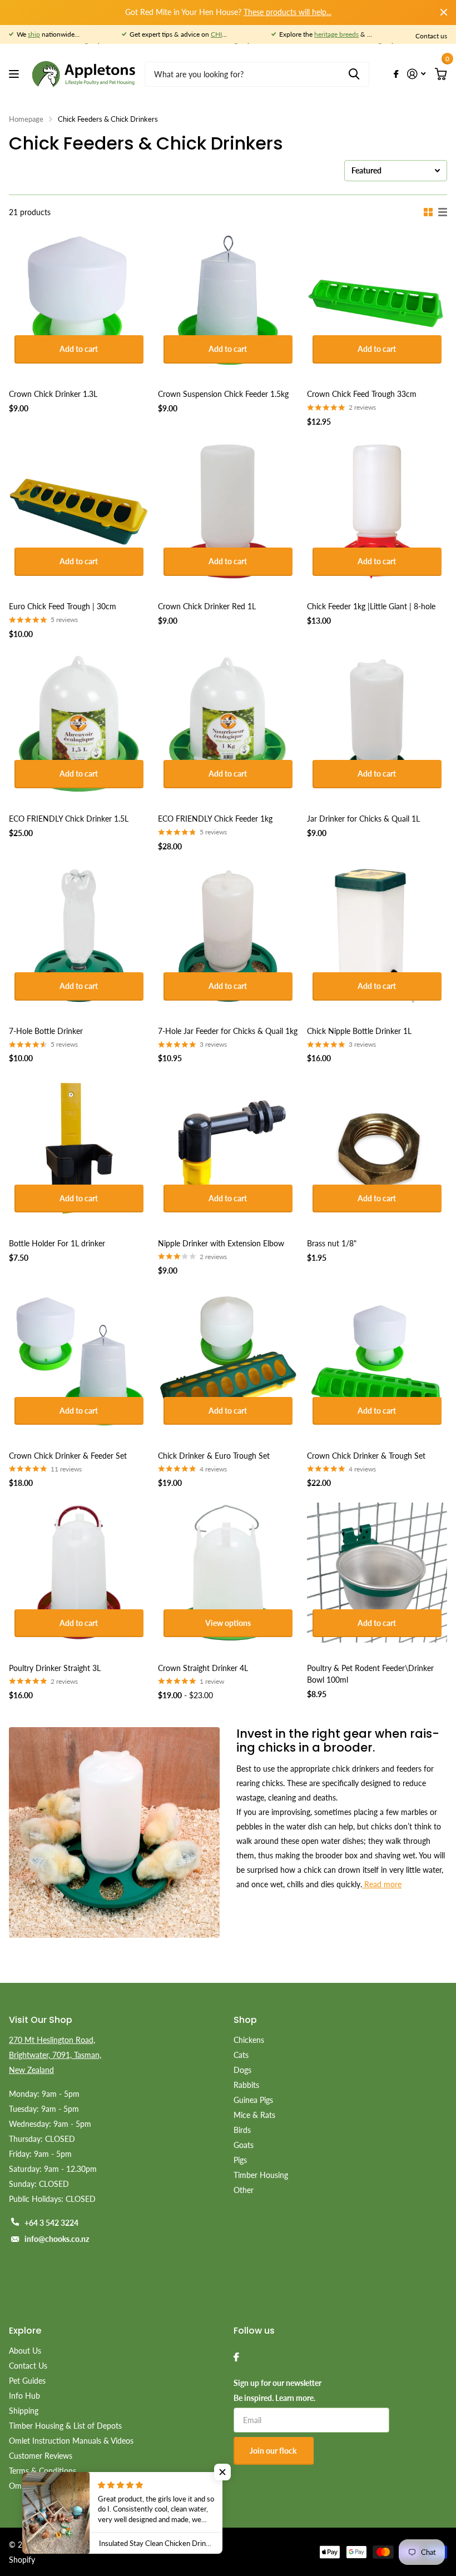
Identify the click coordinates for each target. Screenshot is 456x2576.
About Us (25, 2351)
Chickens (249, 2040)
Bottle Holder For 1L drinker (57, 1243)
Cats (241, 2055)
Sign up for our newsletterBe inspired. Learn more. (277, 2390)
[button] (222, 2472)
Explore (25, 2331)
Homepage (26, 119)
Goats (244, 2145)
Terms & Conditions (43, 2471)
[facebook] (236, 2357)
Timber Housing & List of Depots (65, 2426)
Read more (382, 1884)
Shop (245, 2020)
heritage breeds (336, 34)
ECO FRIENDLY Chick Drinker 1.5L (69, 819)
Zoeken (354, 74)
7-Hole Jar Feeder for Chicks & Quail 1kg (228, 1031)
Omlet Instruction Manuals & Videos (71, 2441)
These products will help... (288, 12)
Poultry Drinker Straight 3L (55, 1668)
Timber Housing (261, 2175)
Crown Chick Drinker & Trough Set (366, 1456)
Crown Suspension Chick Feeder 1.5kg (223, 394)
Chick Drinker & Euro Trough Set (214, 1456)
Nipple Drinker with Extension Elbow (221, 1243)
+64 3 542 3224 (51, 2223)
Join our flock (274, 2451)
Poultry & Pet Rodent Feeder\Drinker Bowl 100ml (370, 1674)
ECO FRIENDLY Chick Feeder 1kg (215, 819)
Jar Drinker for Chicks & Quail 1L (363, 819)
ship (34, 34)
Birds (242, 2130)
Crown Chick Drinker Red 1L (207, 606)
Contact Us (28, 2366)
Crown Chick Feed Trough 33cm (362, 394)
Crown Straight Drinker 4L (203, 1668)
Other (244, 2190)
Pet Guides (27, 2381)
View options (228, 1623)
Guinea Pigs (253, 2100)
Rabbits (246, 2085)
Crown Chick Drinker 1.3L (53, 394)
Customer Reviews (41, 2456)
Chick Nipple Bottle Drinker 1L (359, 1031)
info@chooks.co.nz (57, 2239)
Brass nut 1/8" (332, 1243)
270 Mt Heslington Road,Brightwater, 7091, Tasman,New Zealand (55, 2055)
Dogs (242, 2070)
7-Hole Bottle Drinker (46, 1031)
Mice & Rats (254, 2115)
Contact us (431, 36)
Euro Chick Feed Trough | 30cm (63, 606)
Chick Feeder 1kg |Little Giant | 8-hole (371, 606)
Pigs (240, 2160)
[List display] (443, 212)
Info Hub (24, 2396)
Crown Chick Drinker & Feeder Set (68, 1456)
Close (444, 12)
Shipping (24, 2411)
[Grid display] (428, 212)
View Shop (15, 74)
